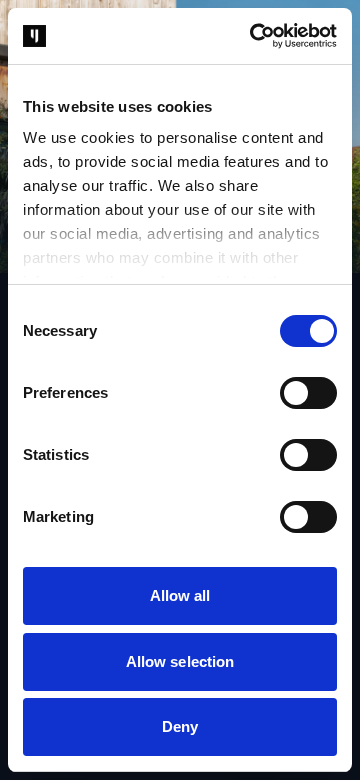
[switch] (308, 393)
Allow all (180, 595)
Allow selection (180, 661)
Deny (180, 726)
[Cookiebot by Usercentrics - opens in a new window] (254, 36)
